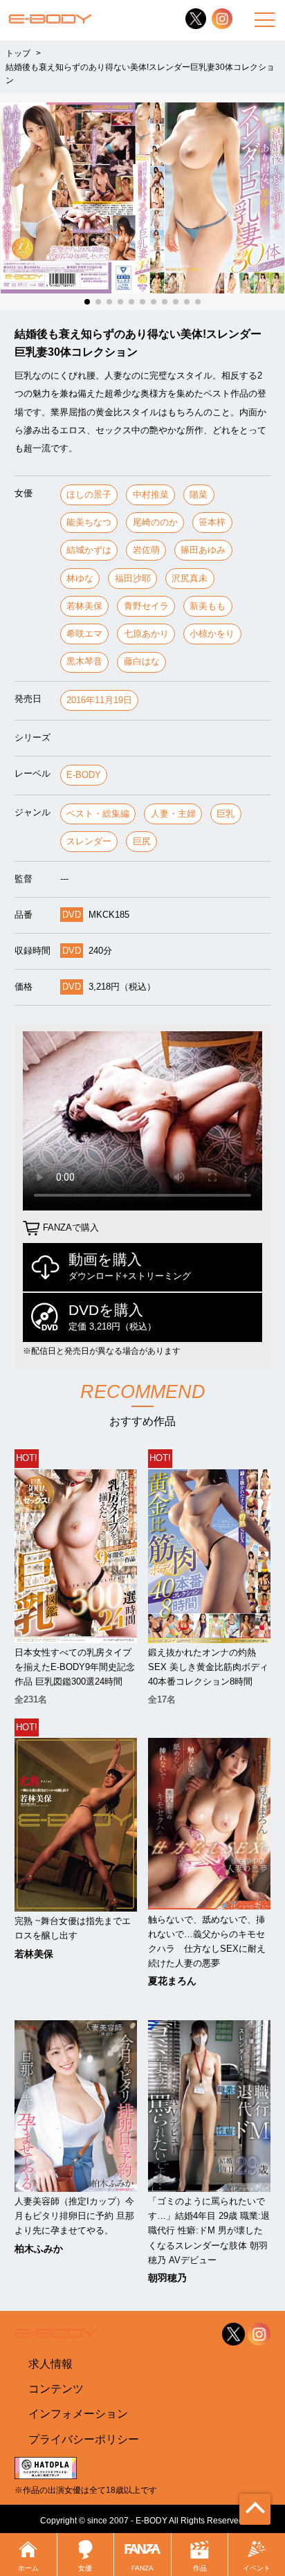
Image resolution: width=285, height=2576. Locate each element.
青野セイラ (146, 606)
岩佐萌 (146, 550)
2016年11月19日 (99, 700)
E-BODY (84, 775)
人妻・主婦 (173, 814)
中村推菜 (151, 495)
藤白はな (142, 661)
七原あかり (146, 634)
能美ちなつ (89, 522)
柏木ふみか (39, 2249)
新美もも (208, 606)
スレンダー (89, 841)
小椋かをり (212, 634)
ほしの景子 (89, 495)
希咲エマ (84, 634)
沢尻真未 (190, 578)
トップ (18, 53)
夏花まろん (172, 1981)
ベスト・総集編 (98, 814)
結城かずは (89, 550)
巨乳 (226, 814)
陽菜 (199, 495)
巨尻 (142, 841)
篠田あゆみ (203, 550)
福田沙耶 (133, 578)
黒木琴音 (84, 661)
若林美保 (84, 606)
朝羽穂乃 (167, 2278)
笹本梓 (212, 522)
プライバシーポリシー (84, 2439)
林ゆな (80, 578)
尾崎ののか (155, 522)
